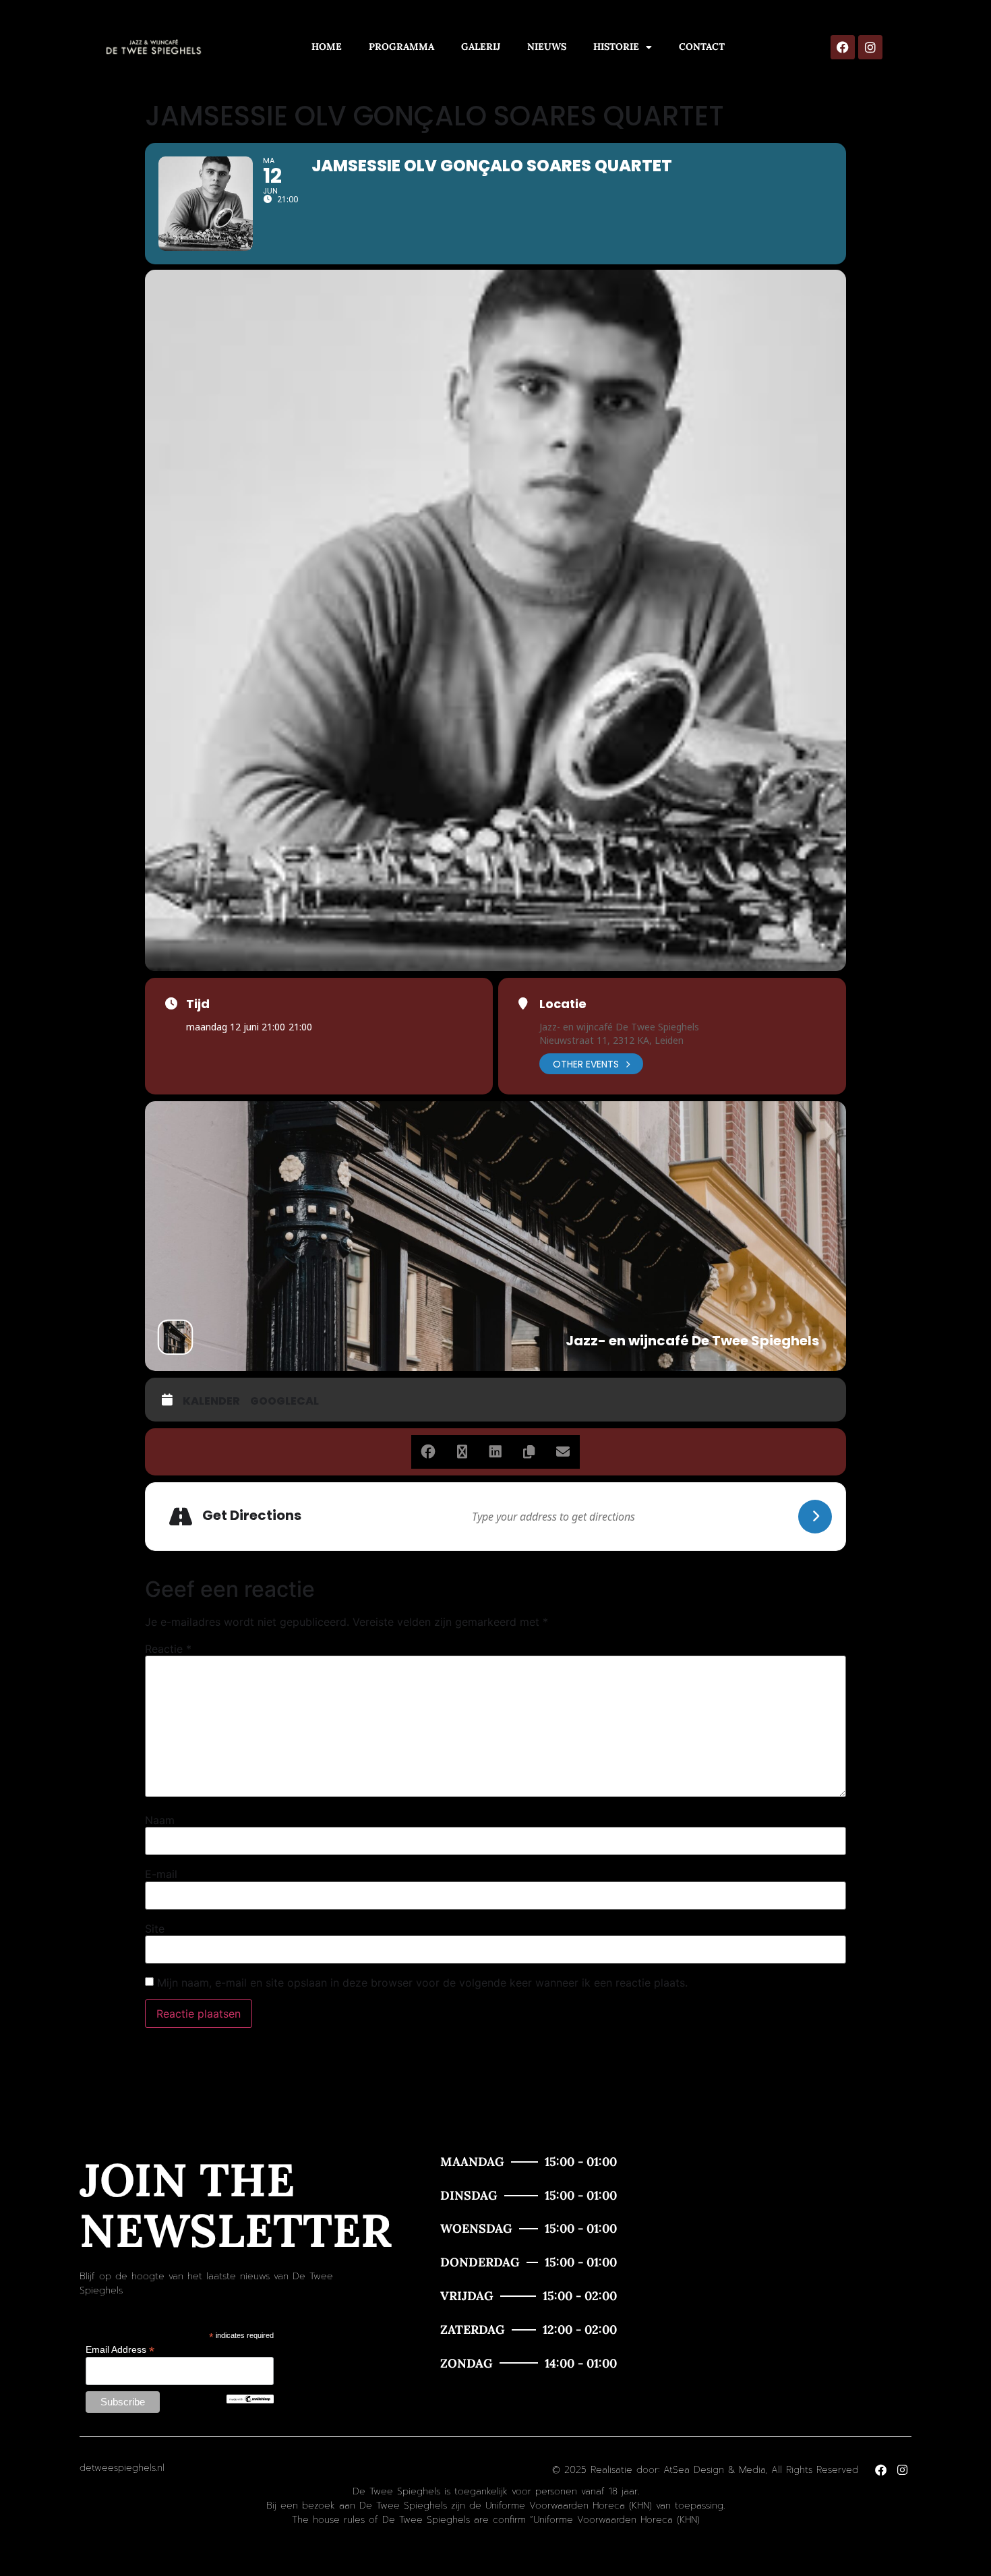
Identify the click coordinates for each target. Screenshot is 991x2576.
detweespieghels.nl (122, 2468)
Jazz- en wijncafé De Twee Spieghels (619, 1027)
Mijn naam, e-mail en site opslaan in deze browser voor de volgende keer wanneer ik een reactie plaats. (422, 1983)
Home (327, 47)
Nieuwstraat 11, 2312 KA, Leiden (611, 1040)
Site (155, 1929)
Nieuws (547, 47)
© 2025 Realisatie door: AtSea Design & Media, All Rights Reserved (705, 2470)
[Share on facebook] (428, 1452)
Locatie (563, 1004)
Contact (702, 47)
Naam (160, 1820)
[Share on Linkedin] (495, 1452)
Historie (616, 47)
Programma (401, 47)
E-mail (161, 1874)
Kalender (211, 1401)
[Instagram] (870, 47)
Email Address (120, 2349)
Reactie (168, 1649)
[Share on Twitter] (462, 1452)
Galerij (481, 47)
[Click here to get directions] (815, 1517)
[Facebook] (843, 47)
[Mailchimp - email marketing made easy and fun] (250, 2400)
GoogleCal (284, 1401)
